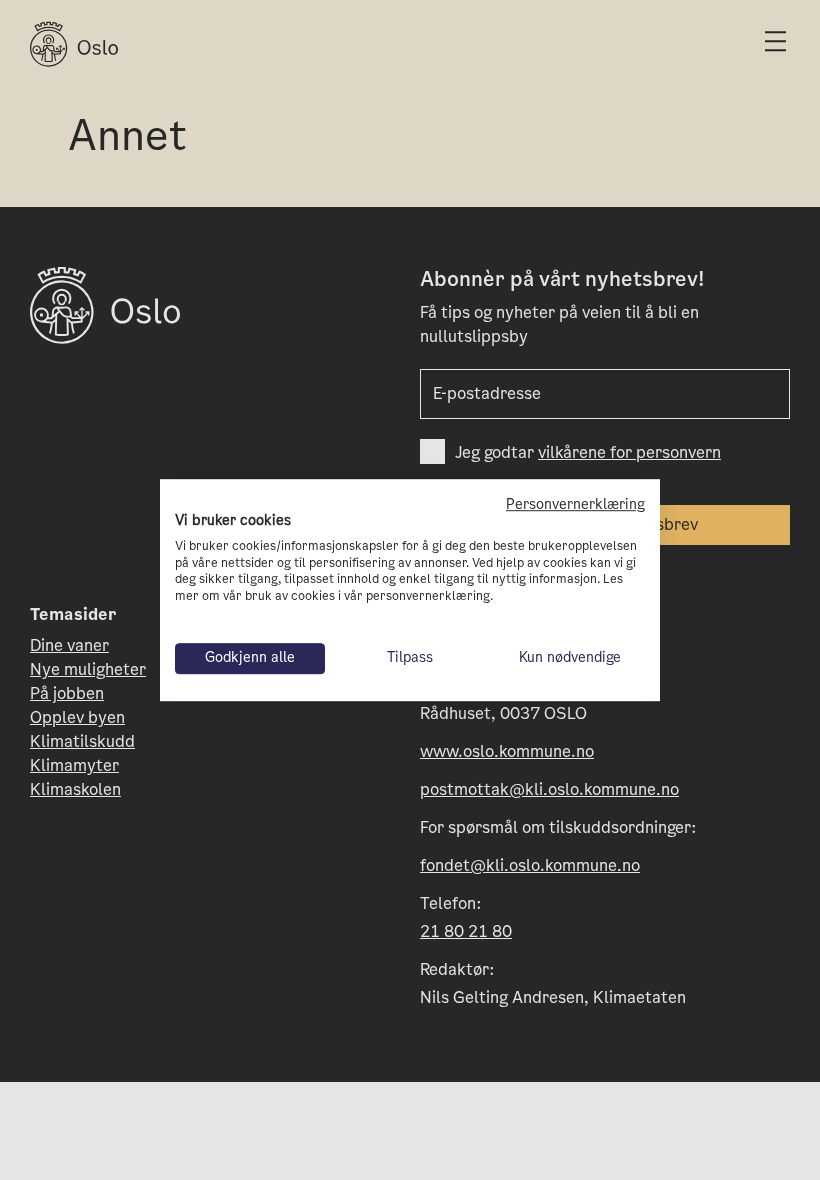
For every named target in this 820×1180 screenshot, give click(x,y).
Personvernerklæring (575, 504)
